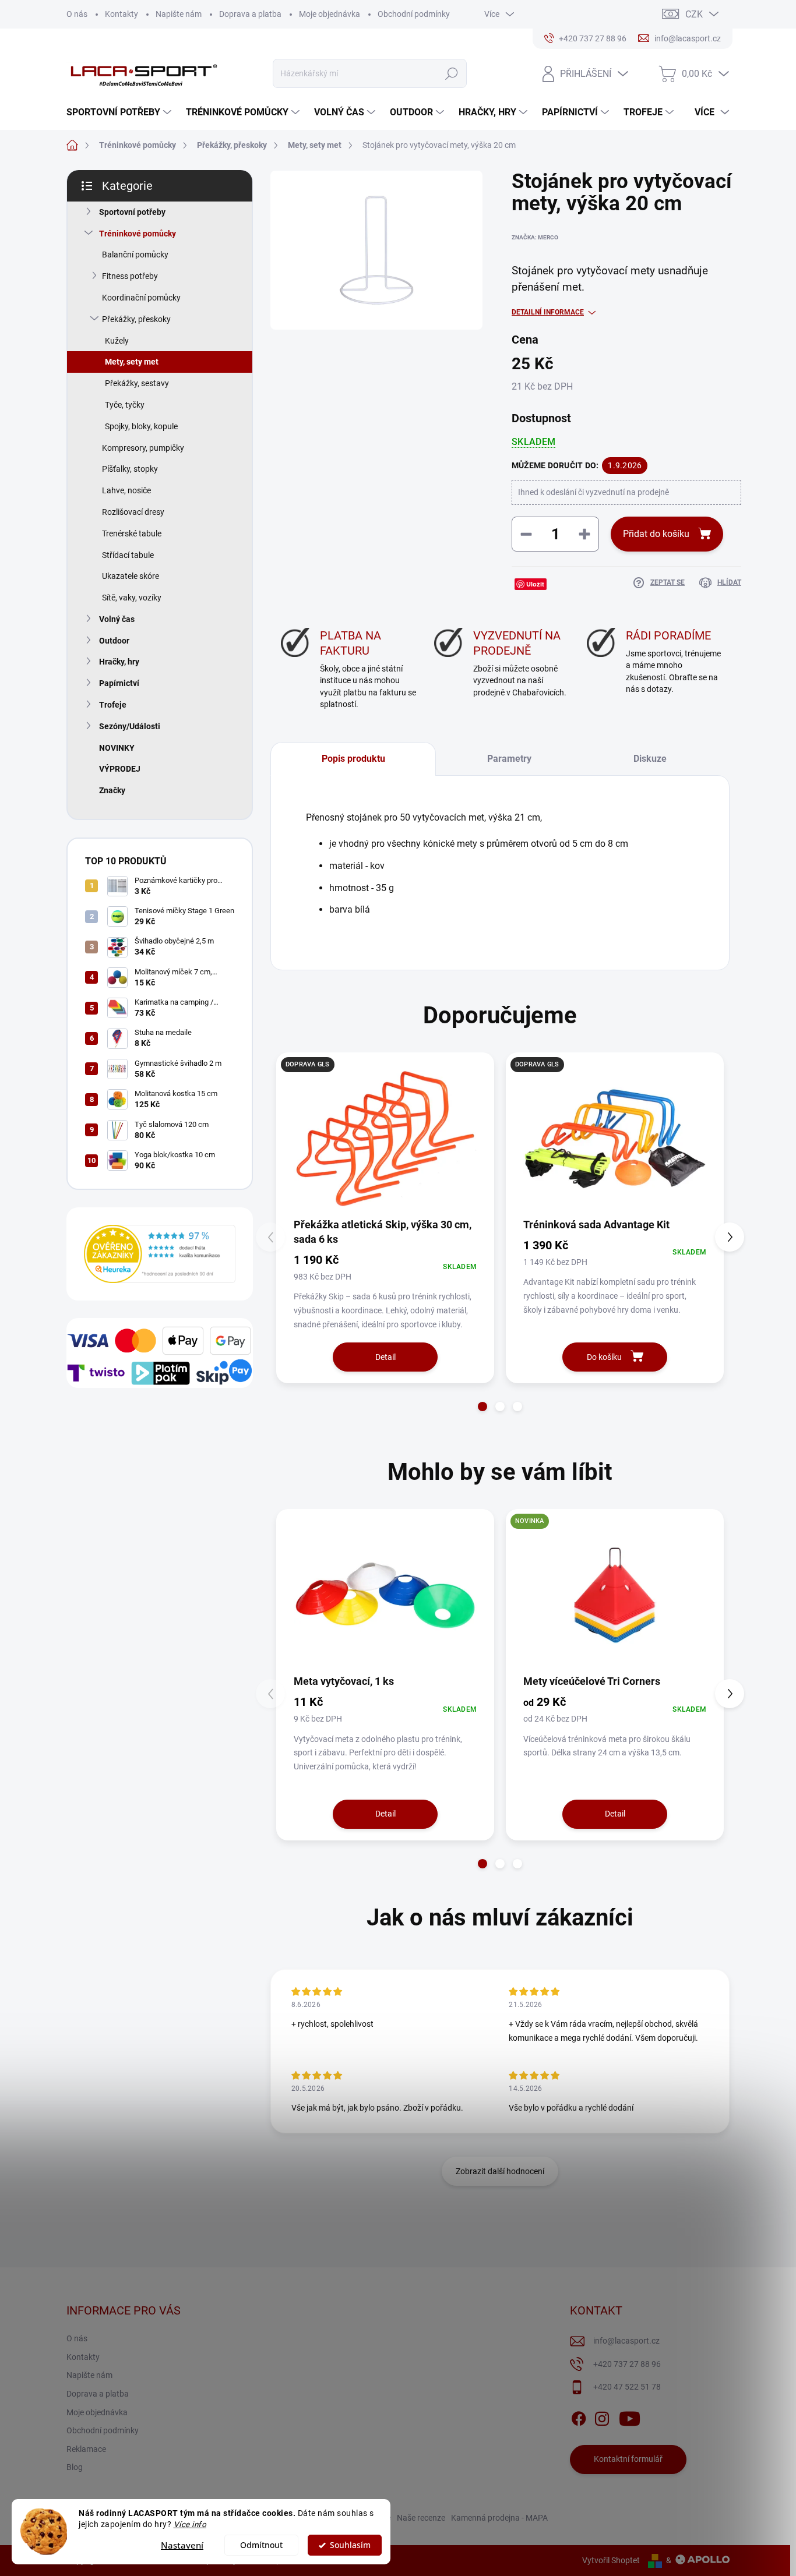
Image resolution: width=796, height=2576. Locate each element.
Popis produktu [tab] (353, 759)
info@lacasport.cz (626, 2341)
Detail (385, 1357)
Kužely (117, 341)
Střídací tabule (128, 555)
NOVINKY (117, 748)
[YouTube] (630, 2416)
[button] (482, 1407)
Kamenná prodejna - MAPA (499, 2518)
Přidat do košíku (656, 534)
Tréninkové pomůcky (138, 234)
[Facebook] (579, 2416)
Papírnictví (119, 683)
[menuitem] (120, 112)
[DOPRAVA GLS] (615, 1139)
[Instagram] (602, 2416)
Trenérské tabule (132, 533)
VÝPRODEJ (120, 769)
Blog (75, 2467)
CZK (694, 14)
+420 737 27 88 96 (627, 2364)
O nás (77, 14)
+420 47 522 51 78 (627, 2387)
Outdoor (114, 641)
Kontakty (121, 14)
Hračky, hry (119, 662)
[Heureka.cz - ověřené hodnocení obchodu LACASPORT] (160, 1254)
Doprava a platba (250, 14)
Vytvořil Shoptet (611, 2560)
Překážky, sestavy (137, 383)
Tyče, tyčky (125, 405)
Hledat (452, 73)
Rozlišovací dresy (133, 512)
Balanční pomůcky (135, 255)
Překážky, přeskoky (136, 319)
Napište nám (179, 14)
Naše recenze (421, 2518)
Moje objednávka (330, 14)
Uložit (535, 584)
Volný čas (117, 619)
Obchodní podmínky (414, 14)
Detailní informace (548, 312)
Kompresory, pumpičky (143, 448)
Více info (190, 2524)
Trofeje (113, 705)
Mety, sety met (132, 362)
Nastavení (182, 2545)
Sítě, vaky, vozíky (132, 598)
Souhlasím (350, 2545)
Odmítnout (261, 2545)
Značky (112, 790)
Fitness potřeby (130, 276)
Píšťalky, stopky (130, 469)
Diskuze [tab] (650, 759)
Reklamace (86, 2449)
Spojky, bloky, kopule (141, 426)
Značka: (535, 237)
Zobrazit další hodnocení (500, 2171)
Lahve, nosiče (126, 490)
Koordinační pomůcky (141, 298)
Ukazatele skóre (131, 576)
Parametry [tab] (509, 759)
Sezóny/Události (130, 726)
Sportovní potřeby (132, 212)
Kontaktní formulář (628, 2459)
